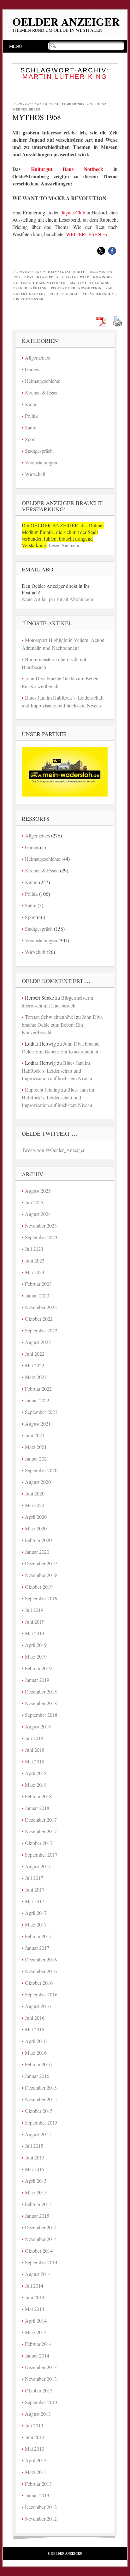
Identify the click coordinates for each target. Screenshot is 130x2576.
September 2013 (41, 2402)
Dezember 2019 (41, 1563)
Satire (31, 427)
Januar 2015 (37, 2216)
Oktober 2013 (39, 2390)
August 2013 (38, 2414)
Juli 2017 (34, 1878)
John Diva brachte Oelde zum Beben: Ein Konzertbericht (62, 1024)
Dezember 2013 (41, 2367)
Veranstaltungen (41, 462)
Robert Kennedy (29, 294)
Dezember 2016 (41, 1959)
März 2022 (36, 1377)
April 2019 (36, 1645)
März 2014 (36, 2332)
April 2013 (36, 2460)
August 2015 (38, 2134)
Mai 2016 (35, 2029)
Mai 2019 (35, 1633)
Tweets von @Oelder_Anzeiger (53, 1150)
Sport (30, 439)
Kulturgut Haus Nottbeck (67, 169)
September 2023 (41, 1237)
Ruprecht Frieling (42, 1089)
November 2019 (41, 1575)
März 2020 (36, 1528)
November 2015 (41, 2099)
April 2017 (36, 1913)
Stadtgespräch (39, 451)
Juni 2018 (35, 1750)
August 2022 (38, 1342)
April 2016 (36, 2041)
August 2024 (38, 1214)
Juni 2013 (35, 2437)
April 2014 (36, 2321)
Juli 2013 (34, 2425)
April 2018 (36, 1773)
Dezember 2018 (41, 1691)
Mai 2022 (35, 1365)
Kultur (31, 404)
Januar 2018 (37, 1808)
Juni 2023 (35, 1260)
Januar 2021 (37, 1458)
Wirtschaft (35, 474)
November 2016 (41, 1971)
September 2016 (41, 1994)
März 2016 (36, 2053)
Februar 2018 (38, 1796)
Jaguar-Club (73, 212)
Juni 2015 (35, 2157)
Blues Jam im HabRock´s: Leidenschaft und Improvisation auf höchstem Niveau (57, 1070)
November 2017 (41, 1831)
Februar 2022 (38, 1389)
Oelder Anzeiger (66, 22)
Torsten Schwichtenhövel (50, 1017)
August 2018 (38, 1726)
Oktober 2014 (39, 2251)
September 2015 (41, 2122)
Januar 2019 (37, 1680)
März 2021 (36, 1447)
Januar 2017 (37, 1948)
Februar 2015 (38, 2204)
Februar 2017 (38, 1936)
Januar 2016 (37, 2076)
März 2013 (36, 2472)
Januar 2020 (37, 1552)
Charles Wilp (76, 277)
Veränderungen (98, 294)
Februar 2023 (38, 1284)
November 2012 (41, 2519)
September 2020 (41, 1470)
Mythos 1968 (37, 117)
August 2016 (38, 2006)
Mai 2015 (35, 2169)
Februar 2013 (38, 2484)
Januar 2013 (37, 2495)
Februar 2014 (38, 2344)
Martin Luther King (90, 283)
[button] (101, 251)
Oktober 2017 (39, 1843)
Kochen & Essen (42, 392)
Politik (31, 416)
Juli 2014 (34, 2286)
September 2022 (41, 1330)
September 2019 (41, 1598)
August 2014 (38, 2274)
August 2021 (38, 1424)
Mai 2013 (35, 2449)
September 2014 (41, 2262)
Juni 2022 (35, 1354)
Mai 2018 (35, 1761)
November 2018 (41, 1703)
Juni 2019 (35, 1622)
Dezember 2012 (41, 2507)
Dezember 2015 (41, 2088)
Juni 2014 (35, 2297)
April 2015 (36, 2181)
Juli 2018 (34, 1738)
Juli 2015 (34, 2146)
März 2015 (36, 2192)
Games (32, 369)
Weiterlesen (87, 234)
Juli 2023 (34, 1249)
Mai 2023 (35, 1272)
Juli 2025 (34, 1202)
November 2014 (41, 2239)
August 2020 (38, 1482)
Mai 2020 (35, 1505)
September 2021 (41, 1412)
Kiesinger (103, 277)
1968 (17, 277)
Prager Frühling (30, 288)
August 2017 (38, 1866)
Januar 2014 (37, 2355)
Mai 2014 (35, 2309)
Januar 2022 (37, 1400)
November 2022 (41, 1307)
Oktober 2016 (39, 1983)
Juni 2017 (35, 1889)
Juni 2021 (35, 1435)
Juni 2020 (35, 1493)
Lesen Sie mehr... (65, 545)
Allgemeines (37, 357)
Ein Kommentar (28, 299)
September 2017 (41, 1855)
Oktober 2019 (39, 1587)
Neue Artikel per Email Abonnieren (57, 599)
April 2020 (36, 1517)
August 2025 (38, 1191)
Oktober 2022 (39, 1319)
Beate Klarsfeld (41, 277)
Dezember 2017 (41, 1820)
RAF (109, 288)
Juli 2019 (34, 1610)
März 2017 (36, 1924)
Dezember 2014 (41, 2227)
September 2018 (41, 1715)
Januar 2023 (37, 1295)
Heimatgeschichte (67, 272)
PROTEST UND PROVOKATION (76, 288)
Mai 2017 (35, 1901)
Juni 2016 (35, 2018)
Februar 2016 (38, 2064)
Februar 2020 (38, 1540)
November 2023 (41, 1226)
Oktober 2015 (39, 2111)
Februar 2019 (38, 1668)
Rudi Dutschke (64, 294)
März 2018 (36, 1785)
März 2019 (36, 1657)
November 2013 (41, 2379)
